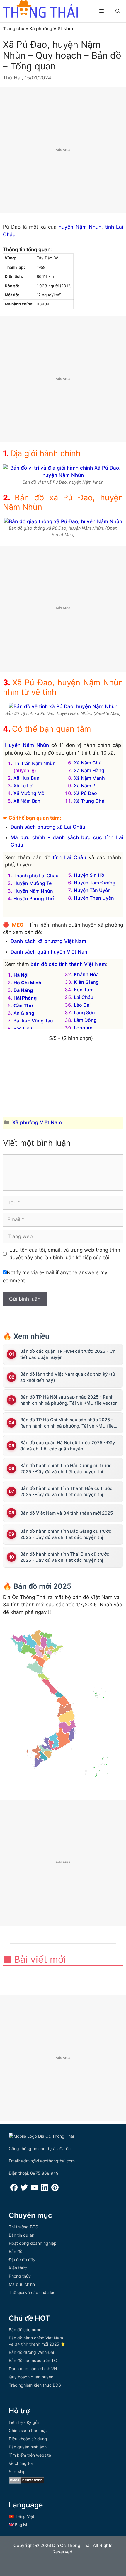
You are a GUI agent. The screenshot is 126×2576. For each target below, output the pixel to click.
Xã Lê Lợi (24, 786)
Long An (83, 1028)
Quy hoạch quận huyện (31, 2377)
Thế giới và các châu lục (32, 2292)
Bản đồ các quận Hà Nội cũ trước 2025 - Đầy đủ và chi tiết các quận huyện (68, 1446)
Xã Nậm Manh (89, 778)
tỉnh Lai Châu (69, 857)
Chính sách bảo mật (28, 2430)
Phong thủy (20, 2276)
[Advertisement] (63, 150)
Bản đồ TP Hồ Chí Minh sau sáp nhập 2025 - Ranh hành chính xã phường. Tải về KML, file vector (67, 1423)
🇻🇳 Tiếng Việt (22, 2516)
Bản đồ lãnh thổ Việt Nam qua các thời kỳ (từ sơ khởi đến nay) (68, 1377)
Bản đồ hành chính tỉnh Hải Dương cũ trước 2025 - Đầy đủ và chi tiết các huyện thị (66, 1469)
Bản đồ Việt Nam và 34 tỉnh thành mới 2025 (67, 1513)
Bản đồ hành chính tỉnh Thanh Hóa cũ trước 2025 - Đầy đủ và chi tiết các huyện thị (66, 1491)
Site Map (17, 2472)
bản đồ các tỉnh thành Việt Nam (68, 964)
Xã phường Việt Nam (51, 29)
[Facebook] (14, 2190)
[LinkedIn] (45, 2190)
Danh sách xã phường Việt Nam (48, 941)
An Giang (24, 1013)
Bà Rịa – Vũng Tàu (33, 1021)
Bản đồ (16, 2251)
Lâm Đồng (85, 1020)
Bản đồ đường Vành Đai (31, 2352)
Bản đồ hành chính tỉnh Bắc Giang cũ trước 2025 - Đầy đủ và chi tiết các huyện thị (66, 1534)
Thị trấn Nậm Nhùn (35, 763)
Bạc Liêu (23, 1028)
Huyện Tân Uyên (92, 890)
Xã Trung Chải (90, 801)
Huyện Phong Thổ (34, 898)
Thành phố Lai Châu (36, 876)
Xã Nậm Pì (85, 786)
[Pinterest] (55, 2190)
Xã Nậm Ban (27, 801)
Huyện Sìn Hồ (89, 875)
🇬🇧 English (19, 2525)
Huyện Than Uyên (94, 898)
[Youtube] (34, 2190)
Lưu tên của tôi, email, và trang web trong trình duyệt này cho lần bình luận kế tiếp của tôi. (65, 1254)
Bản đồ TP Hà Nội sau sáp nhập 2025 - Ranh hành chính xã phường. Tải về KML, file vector (69, 1400)
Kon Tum (84, 990)
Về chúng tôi (21, 2463)
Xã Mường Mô (29, 793)
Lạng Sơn (84, 1012)
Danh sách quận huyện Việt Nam (50, 952)
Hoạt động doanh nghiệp (33, 2243)
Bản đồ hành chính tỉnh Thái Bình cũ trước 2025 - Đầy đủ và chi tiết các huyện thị (65, 1557)
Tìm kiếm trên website (30, 2455)
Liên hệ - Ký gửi (24, 2422)
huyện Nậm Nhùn (80, 227)
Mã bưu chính (22, 2284)
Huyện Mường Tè (33, 883)
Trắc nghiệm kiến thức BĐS (35, 2385)
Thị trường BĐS (23, 2227)
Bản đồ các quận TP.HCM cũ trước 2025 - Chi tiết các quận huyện (68, 1354)
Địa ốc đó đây (22, 2260)
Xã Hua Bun (27, 778)
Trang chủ (14, 29)
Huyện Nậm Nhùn (27, 745)
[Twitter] (24, 2190)
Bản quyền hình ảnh (28, 2447)
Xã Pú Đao (85, 793)
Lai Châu (84, 997)
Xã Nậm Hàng (89, 770)
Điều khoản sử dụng (28, 2439)
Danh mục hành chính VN (33, 2369)
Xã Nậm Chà (88, 763)
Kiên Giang (86, 982)
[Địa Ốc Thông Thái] (40, 10)
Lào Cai (82, 1005)
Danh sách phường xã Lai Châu (48, 827)
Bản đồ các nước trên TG (33, 2360)
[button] (118, 11)
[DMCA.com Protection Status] (27, 2482)
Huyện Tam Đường (95, 883)
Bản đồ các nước (25, 2330)
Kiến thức (18, 2268)
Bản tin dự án (22, 2235)
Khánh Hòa (86, 974)
